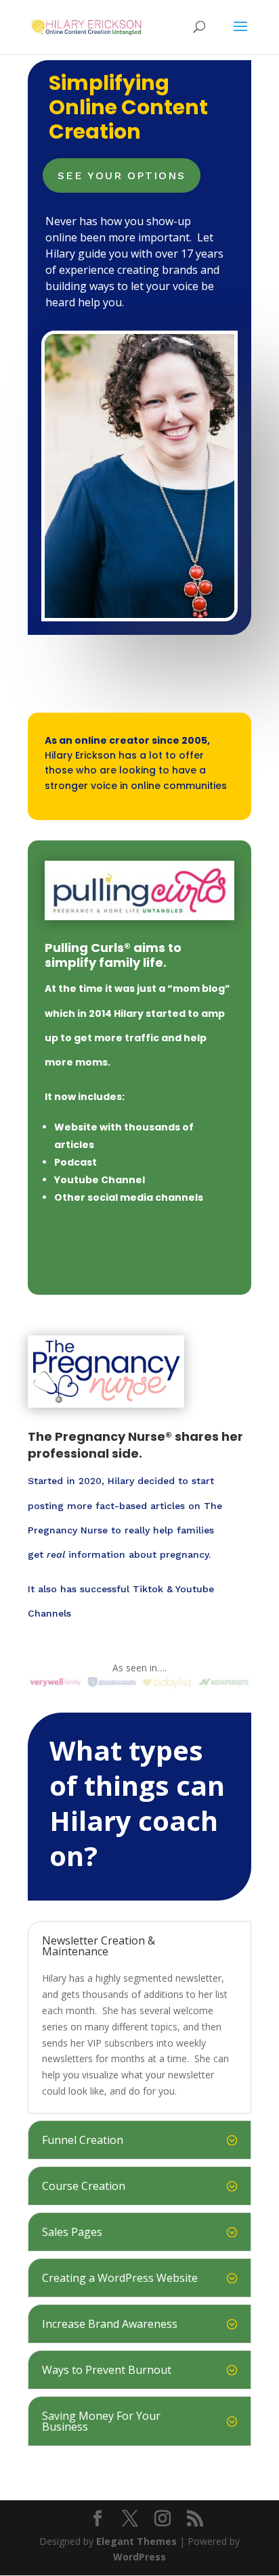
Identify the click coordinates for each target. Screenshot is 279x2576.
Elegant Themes (136, 2541)
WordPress (139, 2557)
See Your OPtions (122, 175)
